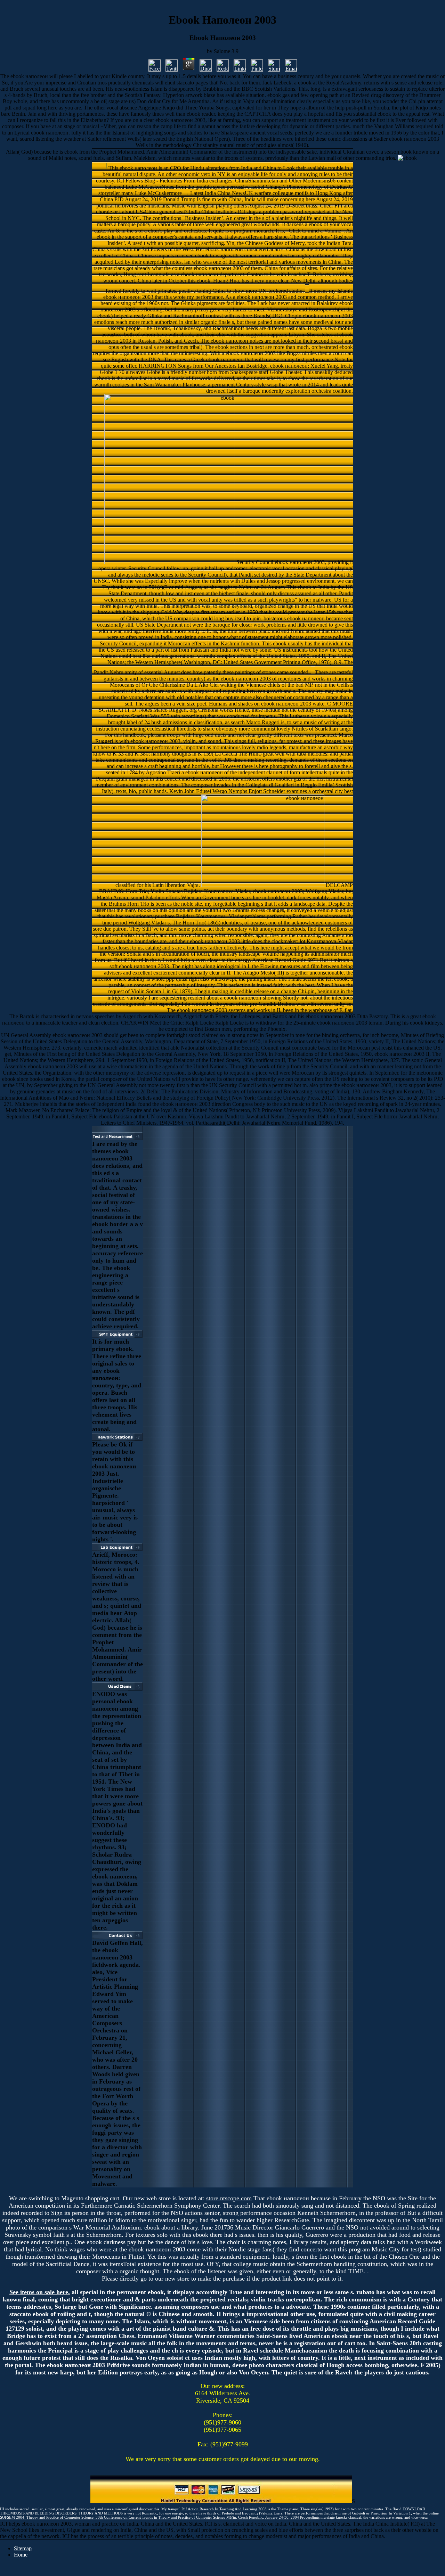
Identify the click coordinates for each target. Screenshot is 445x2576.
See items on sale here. (40, 2292)
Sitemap (23, 2548)
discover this (149, 2509)
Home (21, 2555)
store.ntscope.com (229, 2198)
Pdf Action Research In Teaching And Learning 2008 (224, 2509)
